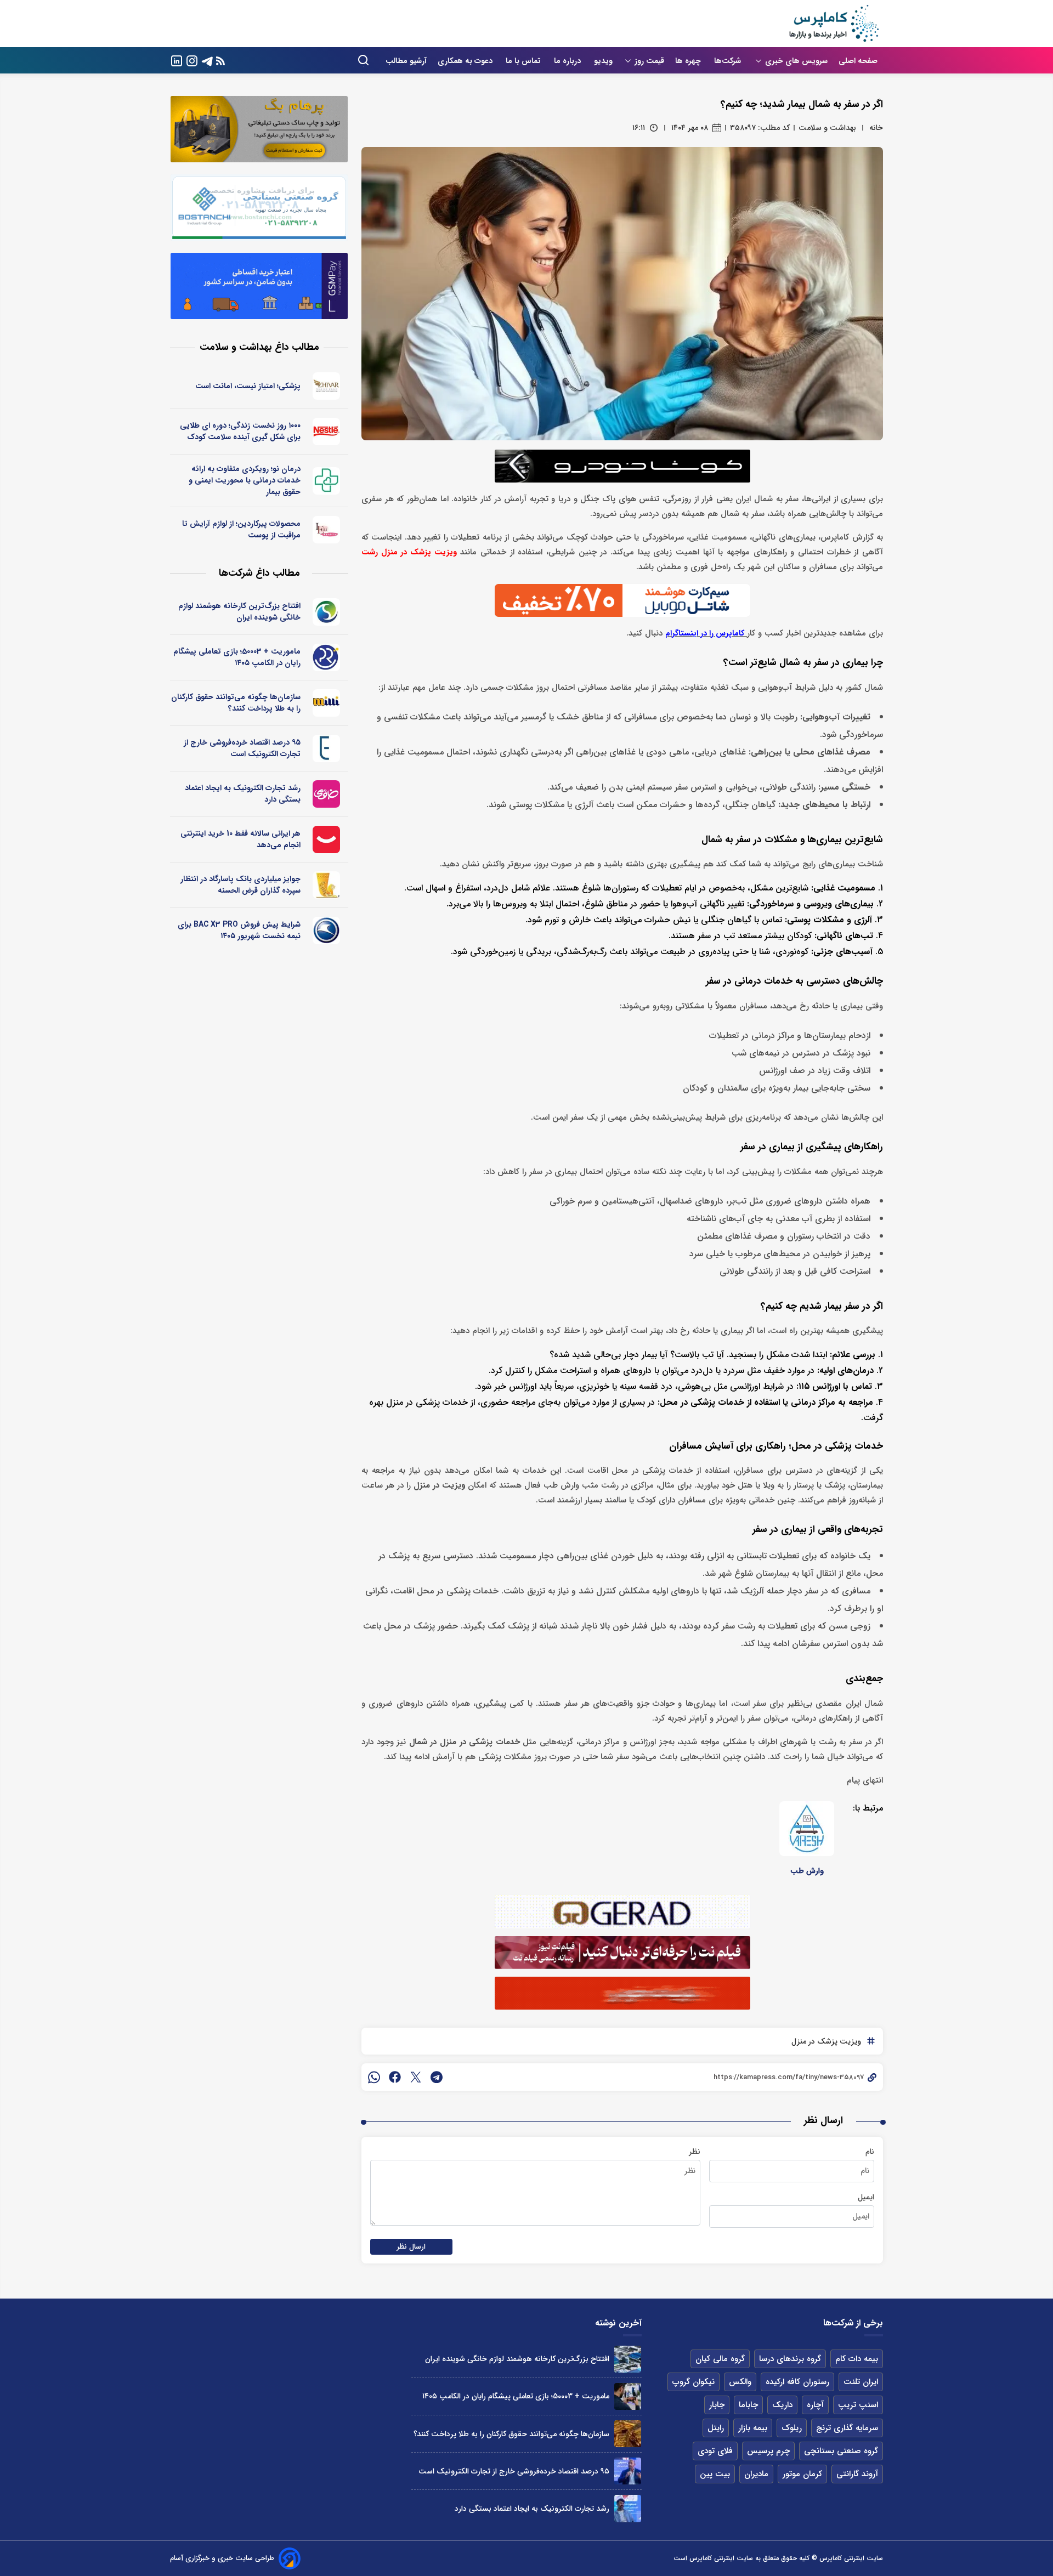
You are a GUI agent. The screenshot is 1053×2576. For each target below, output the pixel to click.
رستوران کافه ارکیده (797, 2382)
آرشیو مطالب (406, 61)
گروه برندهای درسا (790, 2359)
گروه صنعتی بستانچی (841, 2451)
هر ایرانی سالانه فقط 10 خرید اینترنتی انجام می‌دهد (240, 839)
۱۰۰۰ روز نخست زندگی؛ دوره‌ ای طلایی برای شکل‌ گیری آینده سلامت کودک (240, 431)
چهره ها (689, 61)
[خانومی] (327, 794)
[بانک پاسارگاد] (327, 885)
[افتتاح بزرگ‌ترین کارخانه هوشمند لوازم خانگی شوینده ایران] (628, 2359)
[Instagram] (192, 60)
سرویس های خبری (796, 61)
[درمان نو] (327, 481)
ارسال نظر (411, 2247)
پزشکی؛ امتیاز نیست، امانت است (248, 386)
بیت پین (715, 2474)
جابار (717, 2405)
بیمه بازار (753, 2428)
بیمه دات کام (857, 2359)
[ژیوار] (327, 386)
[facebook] (395, 2077)
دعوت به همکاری (466, 61)
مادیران (756, 2474)
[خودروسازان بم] (327, 930)
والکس (740, 2382)
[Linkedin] (177, 60)
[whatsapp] (374, 2077)
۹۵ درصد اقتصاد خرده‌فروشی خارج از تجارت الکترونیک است (242, 748)
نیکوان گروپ (693, 2382)
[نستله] (327, 432)
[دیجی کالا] (327, 839)
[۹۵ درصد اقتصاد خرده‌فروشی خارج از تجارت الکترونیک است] (628, 2471)
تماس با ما (524, 61)
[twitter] (416, 2077)
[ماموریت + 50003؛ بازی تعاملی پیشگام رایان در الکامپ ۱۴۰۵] (628, 2396)
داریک (782, 2405)
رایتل (716, 2428)
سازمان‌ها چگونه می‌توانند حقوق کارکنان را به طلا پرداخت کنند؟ (236, 703)
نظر (695, 2152)
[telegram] (437, 2077)
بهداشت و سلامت (827, 128)
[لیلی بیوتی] (327, 530)
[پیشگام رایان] (327, 657)
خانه (876, 128)
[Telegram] (207, 60)
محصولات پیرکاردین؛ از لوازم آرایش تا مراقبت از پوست (241, 529)
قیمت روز (649, 61)
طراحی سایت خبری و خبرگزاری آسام (222, 2558)
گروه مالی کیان (720, 2359)
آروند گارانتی (857, 2474)
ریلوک (792, 2428)
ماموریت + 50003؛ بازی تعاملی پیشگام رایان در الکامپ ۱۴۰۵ (237, 657)
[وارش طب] (807, 1829)
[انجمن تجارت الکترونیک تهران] (327, 748)
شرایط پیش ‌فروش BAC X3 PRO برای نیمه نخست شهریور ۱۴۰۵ (239, 930)
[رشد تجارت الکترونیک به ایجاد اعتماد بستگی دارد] (628, 2508)
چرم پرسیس (768, 2451)
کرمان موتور (802, 2474)
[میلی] (327, 703)
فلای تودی (715, 2451)
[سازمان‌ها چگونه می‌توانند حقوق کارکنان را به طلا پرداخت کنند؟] (628, 2434)
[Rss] (220, 61)
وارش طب (807, 1871)
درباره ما (568, 61)
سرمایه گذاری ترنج (847, 2428)
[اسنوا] (327, 612)
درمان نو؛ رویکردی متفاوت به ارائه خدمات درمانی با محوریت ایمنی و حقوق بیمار (245, 480)
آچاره (815, 2405)
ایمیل (866, 2197)
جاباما (748, 2405)
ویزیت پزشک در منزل (826, 2041)
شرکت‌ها (729, 61)
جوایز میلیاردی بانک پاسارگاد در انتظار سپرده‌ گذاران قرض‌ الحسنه (240, 885)
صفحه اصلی (858, 61)
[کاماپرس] (834, 24)
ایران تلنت (861, 2382)
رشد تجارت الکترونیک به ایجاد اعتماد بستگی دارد (243, 794)
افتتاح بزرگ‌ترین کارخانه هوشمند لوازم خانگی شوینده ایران (239, 612)
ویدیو (603, 61)
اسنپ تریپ (858, 2405)
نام (870, 2152)
